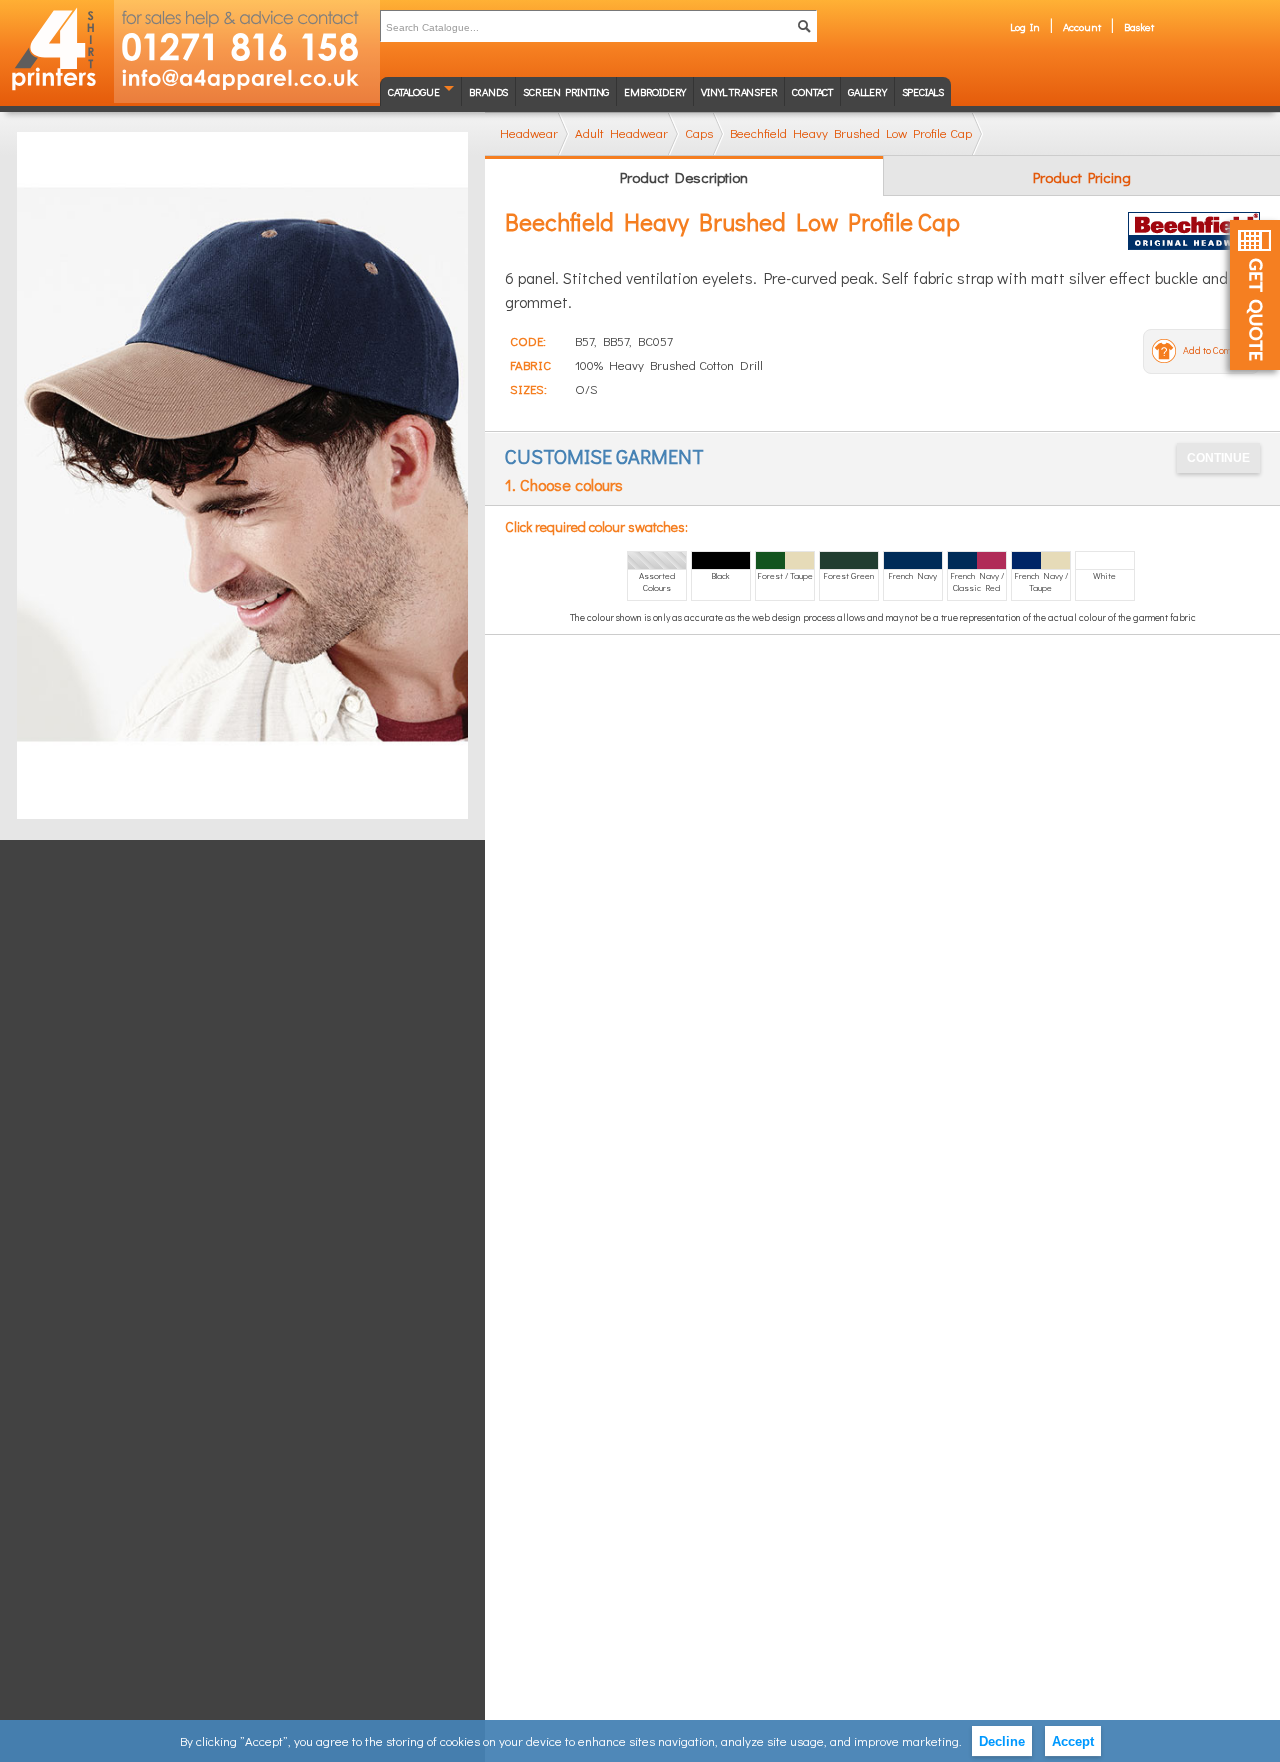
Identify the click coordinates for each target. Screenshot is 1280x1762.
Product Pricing (1082, 177)
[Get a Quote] (1255, 295)
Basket (1139, 26)
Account (1082, 26)
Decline (1002, 1741)
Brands (488, 91)
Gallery (867, 91)
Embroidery (655, 91)
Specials (923, 91)
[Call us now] (247, 33)
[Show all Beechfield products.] (1194, 231)
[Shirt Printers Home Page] (57, 51)
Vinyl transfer (739, 91)
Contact (812, 91)
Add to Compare (1217, 350)
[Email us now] (247, 84)
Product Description (684, 177)
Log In (1025, 26)
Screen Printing (566, 91)
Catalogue (413, 91)
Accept (1073, 1741)
